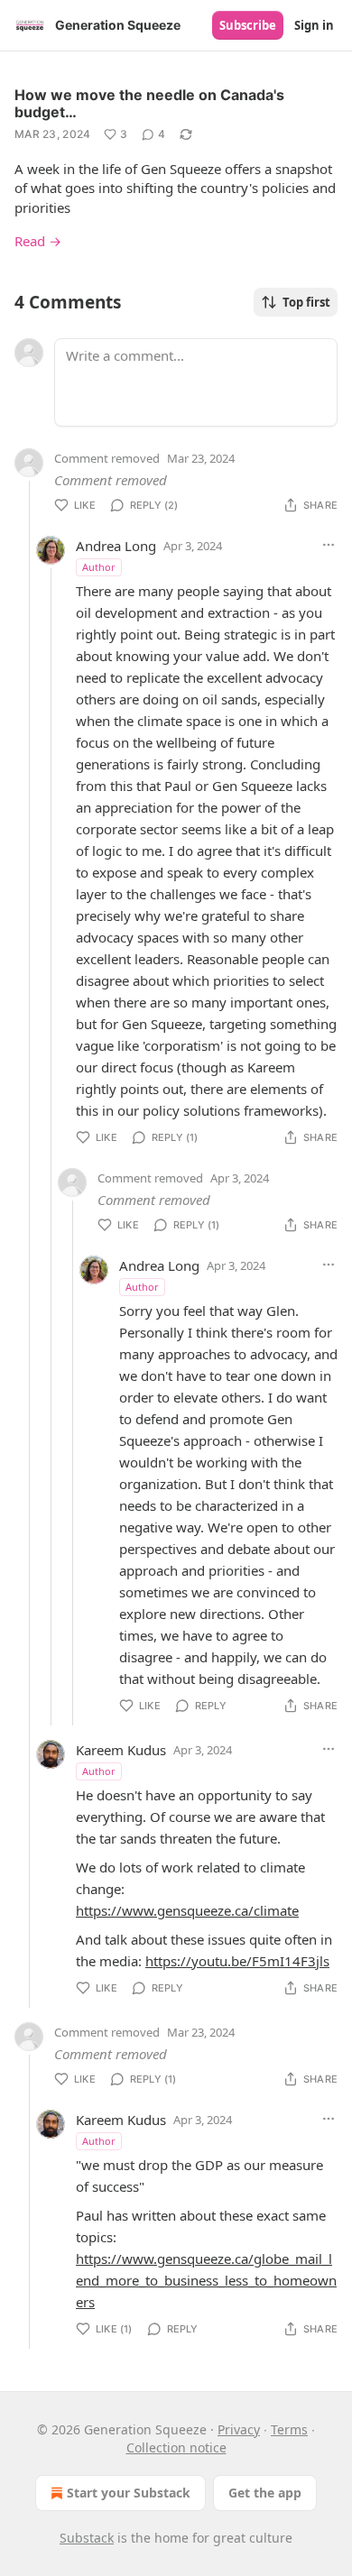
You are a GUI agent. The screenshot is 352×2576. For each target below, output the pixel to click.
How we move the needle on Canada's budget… (149, 103)
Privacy (239, 2429)
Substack (87, 2538)
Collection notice (176, 2447)
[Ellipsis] (329, 545)
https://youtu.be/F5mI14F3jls (237, 1961)
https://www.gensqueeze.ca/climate (187, 1910)
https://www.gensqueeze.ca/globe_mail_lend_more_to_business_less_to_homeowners (206, 2280)
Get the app (265, 2493)
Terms (289, 2429)
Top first (306, 302)
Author (99, 567)
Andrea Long (116, 546)
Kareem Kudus (121, 1750)
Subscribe (248, 25)
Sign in (314, 25)
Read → (38, 241)
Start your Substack (129, 2493)
